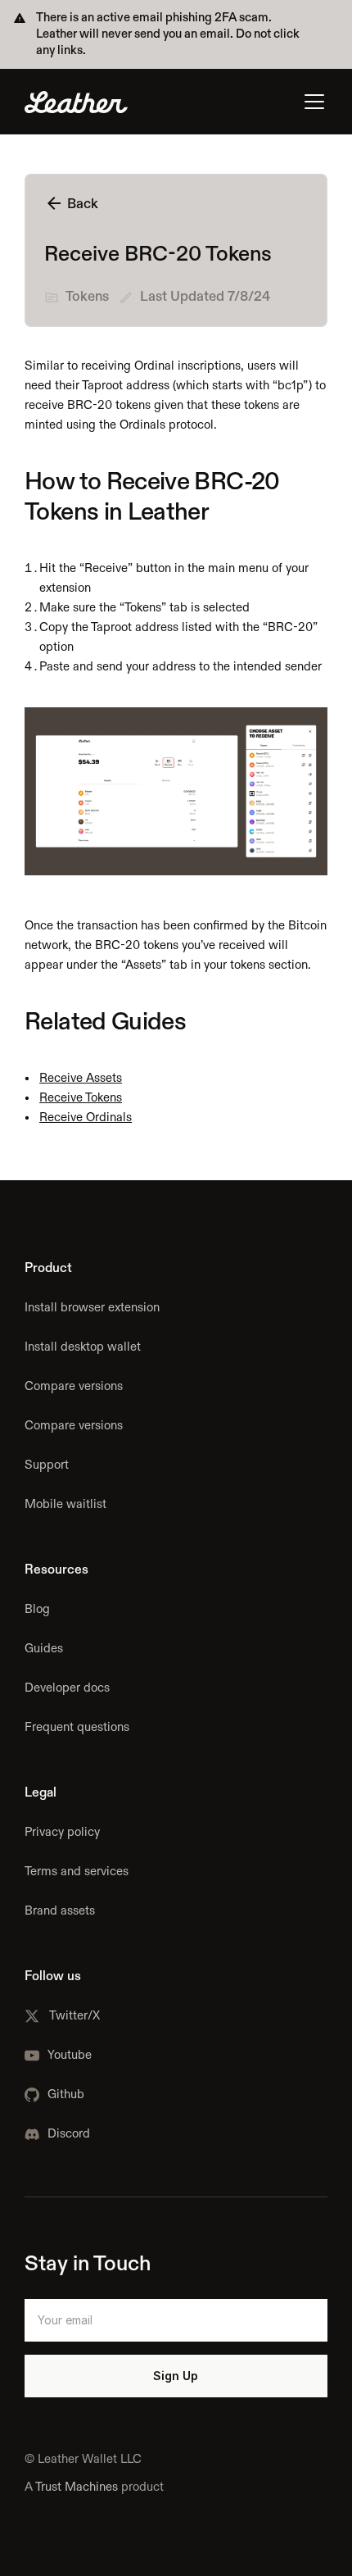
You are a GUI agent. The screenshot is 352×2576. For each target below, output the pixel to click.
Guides (44, 1649)
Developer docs (67, 1688)
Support (47, 1465)
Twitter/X (74, 2016)
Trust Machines (77, 2487)
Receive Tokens (81, 1098)
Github (66, 2094)
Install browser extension (92, 1308)
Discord (69, 2134)
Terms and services (77, 1872)
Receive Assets (81, 1078)
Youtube (70, 2055)
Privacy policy (62, 1832)
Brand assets (60, 1911)
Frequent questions (77, 1727)
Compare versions (74, 1386)
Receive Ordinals (86, 1118)
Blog (37, 1609)
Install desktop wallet (83, 1347)
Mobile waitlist (65, 1504)
